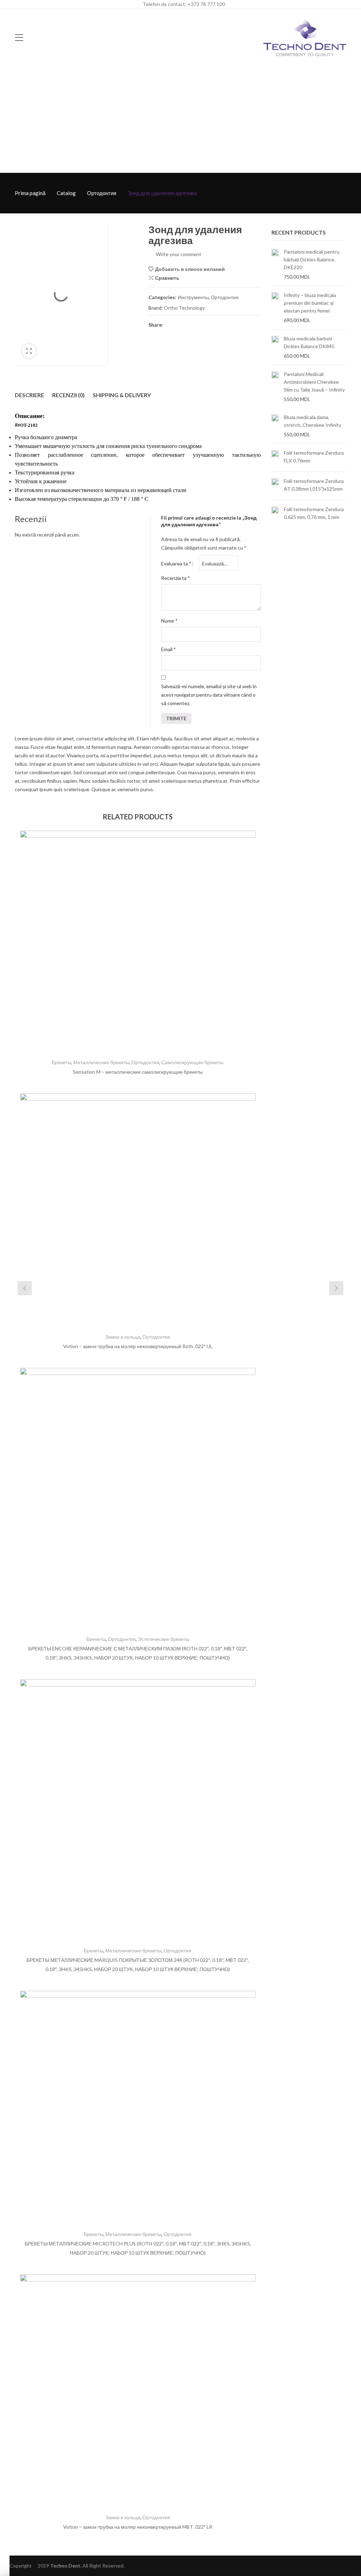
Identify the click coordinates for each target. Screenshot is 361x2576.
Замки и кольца (123, 1337)
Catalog (66, 193)
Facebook (170, 325)
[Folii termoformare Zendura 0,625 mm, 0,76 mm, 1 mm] (275, 514)
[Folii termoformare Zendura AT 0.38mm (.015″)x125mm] (275, 486)
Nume (169, 621)
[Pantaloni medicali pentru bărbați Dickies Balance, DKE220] (275, 264)
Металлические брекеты (101, 1062)
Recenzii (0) (68, 395)
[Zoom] (29, 351)
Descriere (29, 395)
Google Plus (208, 325)
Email (169, 649)
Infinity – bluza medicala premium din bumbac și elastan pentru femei (310, 303)
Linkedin (220, 325)
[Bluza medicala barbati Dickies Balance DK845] (275, 347)
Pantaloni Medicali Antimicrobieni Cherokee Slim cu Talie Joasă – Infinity (314, 382)
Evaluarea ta (176, 563)
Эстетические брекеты (164, 1639)
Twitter (182, 325)
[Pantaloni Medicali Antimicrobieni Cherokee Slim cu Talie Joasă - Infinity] (275, 387)
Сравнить (167, 278)
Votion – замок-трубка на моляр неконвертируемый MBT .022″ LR (138, 2527)
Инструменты (193, 297)
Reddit (233, 325)
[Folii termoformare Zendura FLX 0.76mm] (275, 458)
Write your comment (179, 254)
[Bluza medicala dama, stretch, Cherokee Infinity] (275, 426)
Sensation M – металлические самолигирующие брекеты (138, 1072)
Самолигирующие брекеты (192, 1062)
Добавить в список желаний (190, 269)
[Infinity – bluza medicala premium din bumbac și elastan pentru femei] (275, 308)
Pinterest (195, 325)
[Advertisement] (180, 120)
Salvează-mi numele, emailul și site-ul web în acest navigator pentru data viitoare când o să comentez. (209, 695)
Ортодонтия (102, 193)
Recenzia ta (176, 578)
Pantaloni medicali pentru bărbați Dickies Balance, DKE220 (312, 259)
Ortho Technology (184, 308)
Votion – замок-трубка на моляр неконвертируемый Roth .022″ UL (138, 1346)
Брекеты (62, 1062)
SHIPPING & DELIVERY (122, 395)
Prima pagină (30, 193)
